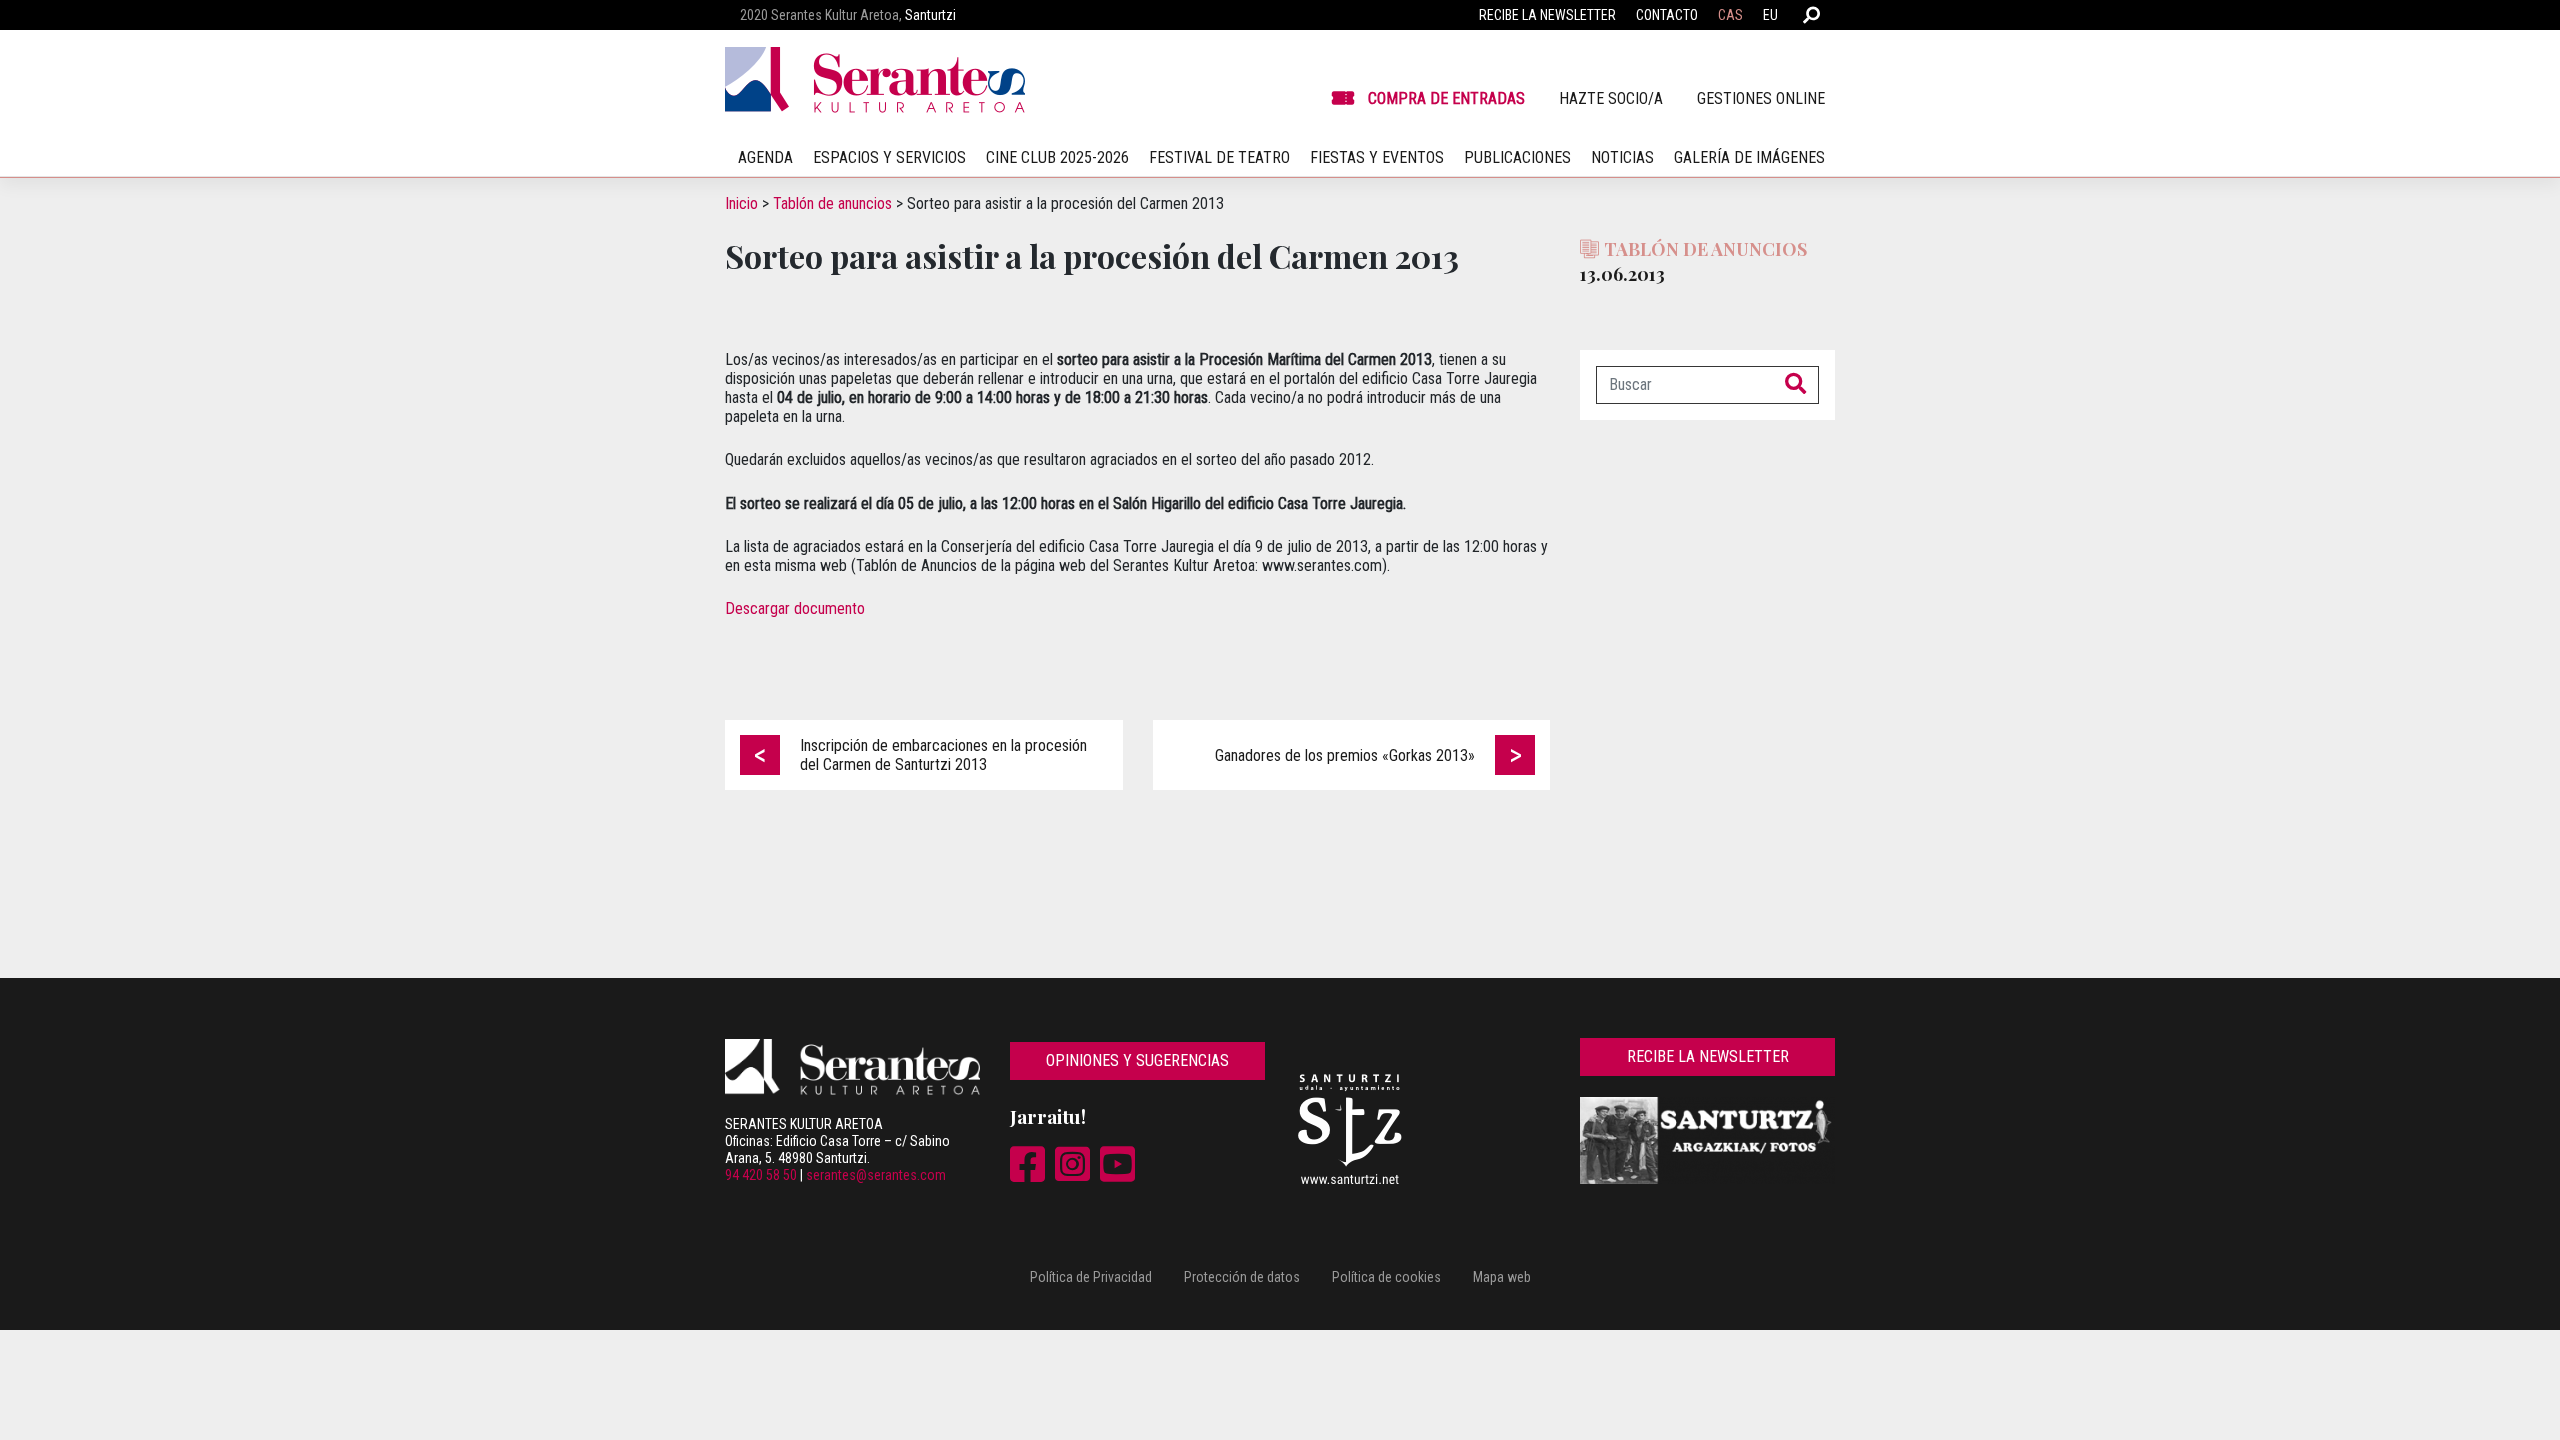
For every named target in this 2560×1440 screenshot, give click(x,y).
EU (1770, 15)
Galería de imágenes (1749, 157)
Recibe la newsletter (1547, 15)
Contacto (1667, 15)
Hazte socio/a (1611, 98)
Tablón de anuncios (832, 203)
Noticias (1622, 157)
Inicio (741, 203)
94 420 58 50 (761, 1175)
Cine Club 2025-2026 (1057, 157)
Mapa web (1502, 1277)
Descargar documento (797, 608)
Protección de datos (1242, 1277)
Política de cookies (1386, 1277)
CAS (1730, 15)
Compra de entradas (1446, 98)
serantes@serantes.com (876, 1175)
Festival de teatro (1219, 157)
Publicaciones (1517, 157)
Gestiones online (1761, 98)
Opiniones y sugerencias (1137, 1060)
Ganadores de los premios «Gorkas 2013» (1345, 755)
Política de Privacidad (1091, 1277)
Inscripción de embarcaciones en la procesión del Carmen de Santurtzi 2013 (943, 755)
